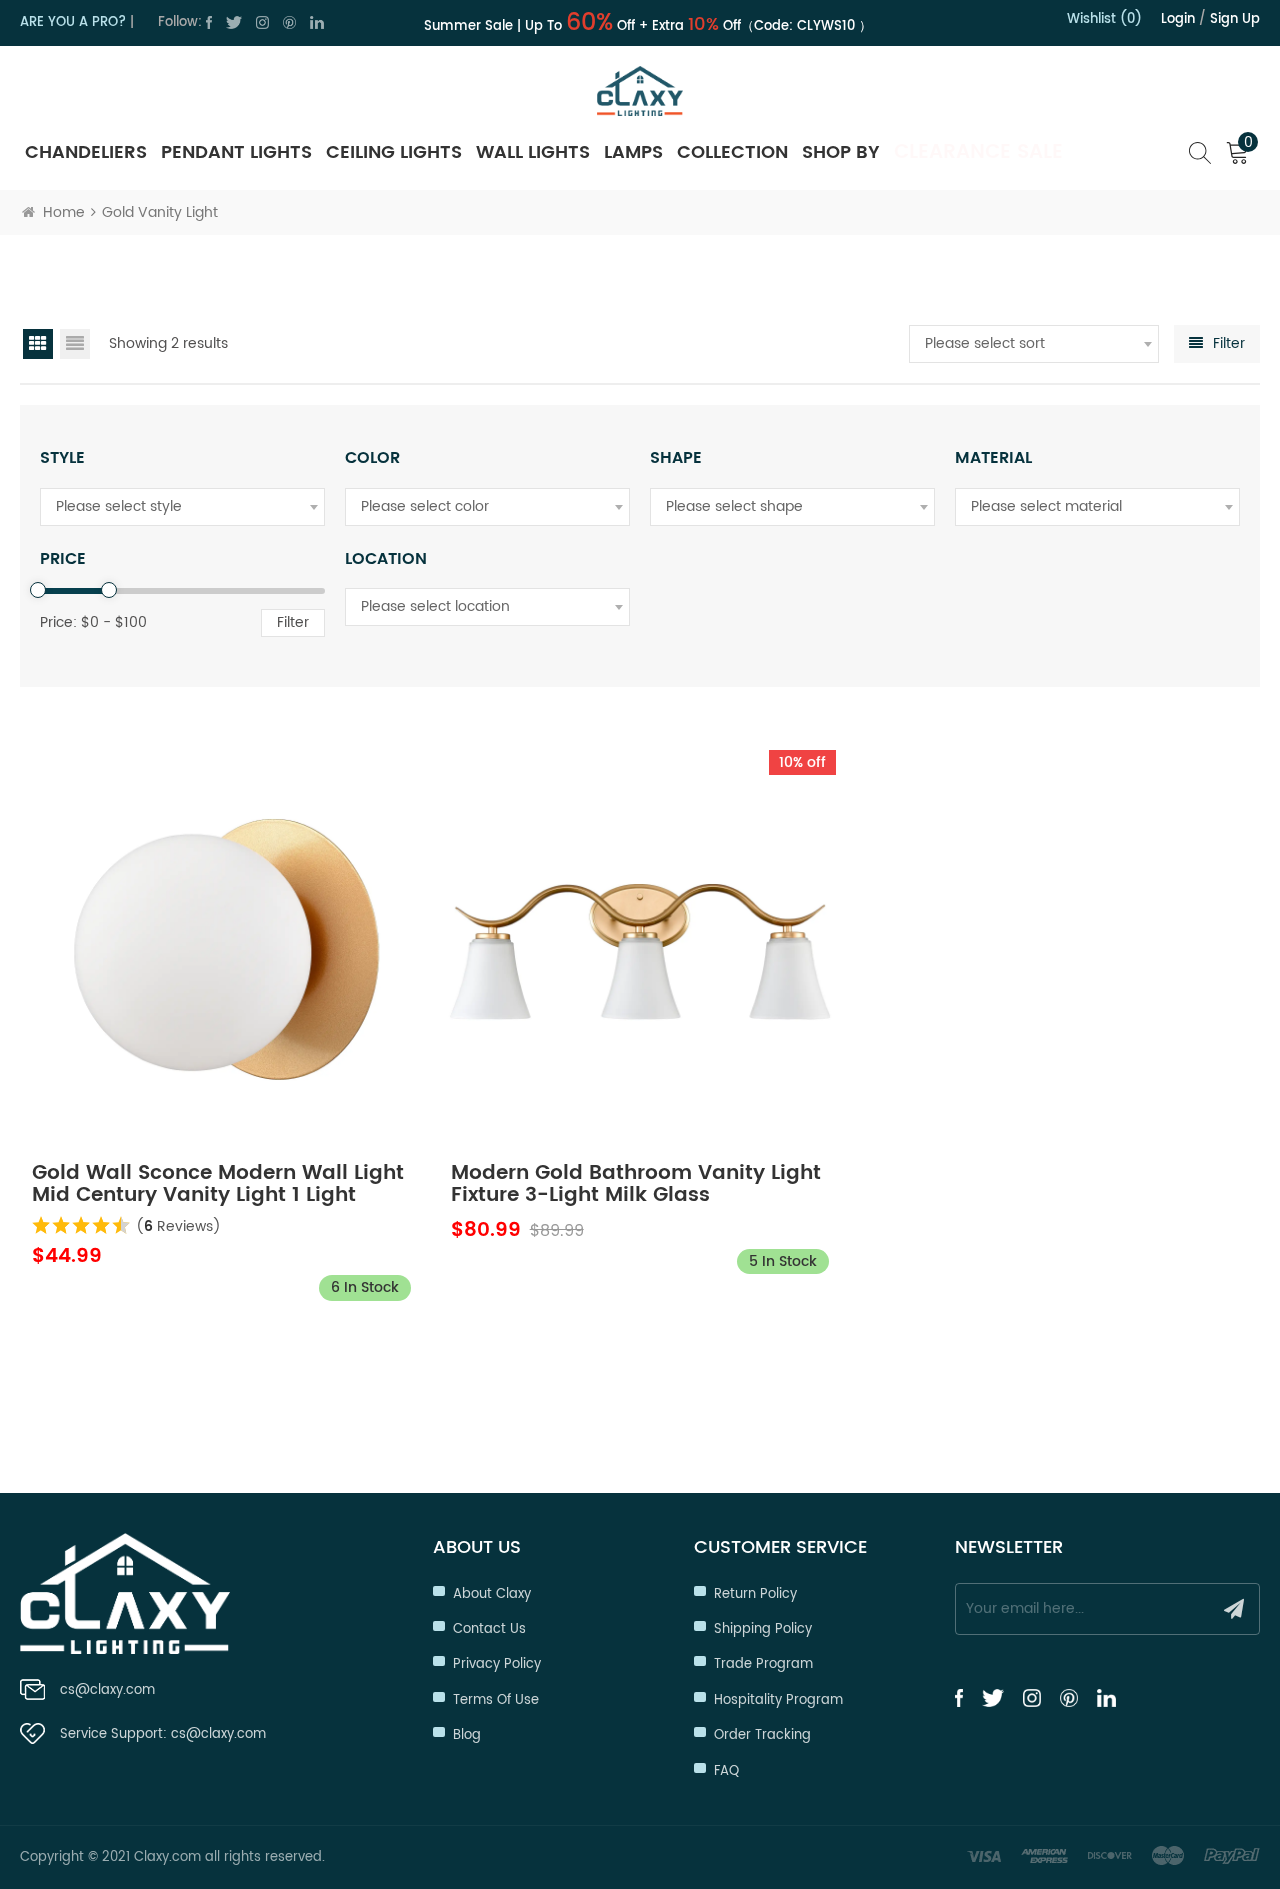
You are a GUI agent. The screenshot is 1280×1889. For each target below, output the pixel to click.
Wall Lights (533, 152)
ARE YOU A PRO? (73, 22)
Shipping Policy (763, 1629)
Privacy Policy (497, 1664)
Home (64, 212)
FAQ (726, 1771)
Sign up (1235, 19)
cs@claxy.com (107, 1690)
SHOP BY (841, 152)
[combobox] (1034, 344)
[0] (38, 590)
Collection (732, 152)
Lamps (633, 152)
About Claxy (492, 1594)
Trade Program (763, 1664)
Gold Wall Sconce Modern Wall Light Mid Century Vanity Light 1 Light (218, 1185)
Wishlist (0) (1104, 19)
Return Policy (755, 1594)
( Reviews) (178, 1226)
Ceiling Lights (394, 152)
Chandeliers (86, 152)
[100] (109, 590)
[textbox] (1034, 344)
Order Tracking (762, 1735)
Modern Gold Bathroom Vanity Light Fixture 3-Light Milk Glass (636, 1185)
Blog (467, 1735)
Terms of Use (496, 1700)
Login (1178, 19)
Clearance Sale (978, 152)
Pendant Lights (236, 152)
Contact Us (489, 1629)
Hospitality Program (778, 1700)
